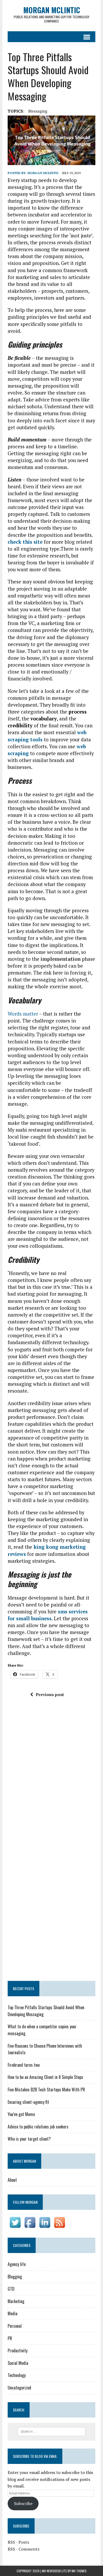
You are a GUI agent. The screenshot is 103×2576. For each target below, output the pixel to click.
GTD (11, 2289)
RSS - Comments (24, 2549)
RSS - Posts (18, 2542)
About (12, 2180)
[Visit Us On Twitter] (15, 2226)
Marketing (16, 2301)
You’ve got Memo (21, 2114)
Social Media (18, 2363)
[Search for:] (52, 2431)
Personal (15, 2326)
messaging (38, 111)
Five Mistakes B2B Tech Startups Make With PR (46, 2090)
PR (10, 2338)
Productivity (18, 2351)
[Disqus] (51, 1775)
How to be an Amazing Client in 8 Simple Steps (45, 2077)
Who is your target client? (29, 2139)
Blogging (15, 2277)
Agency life (17, 2264)
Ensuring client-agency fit (28, 2102)
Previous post (50, 1694)
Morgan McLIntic (43, 173)
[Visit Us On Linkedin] (45, 2226)
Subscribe (23, 2503)
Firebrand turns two (24, 2065)
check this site (25, 542)
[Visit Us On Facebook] (30, 2226)
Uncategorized (19, 2388)
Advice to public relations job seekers (38, 2127)
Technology (17, 2375)
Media (13, 2313)
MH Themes (79, 2571)
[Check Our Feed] (59, 2226)
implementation (61, 959)
